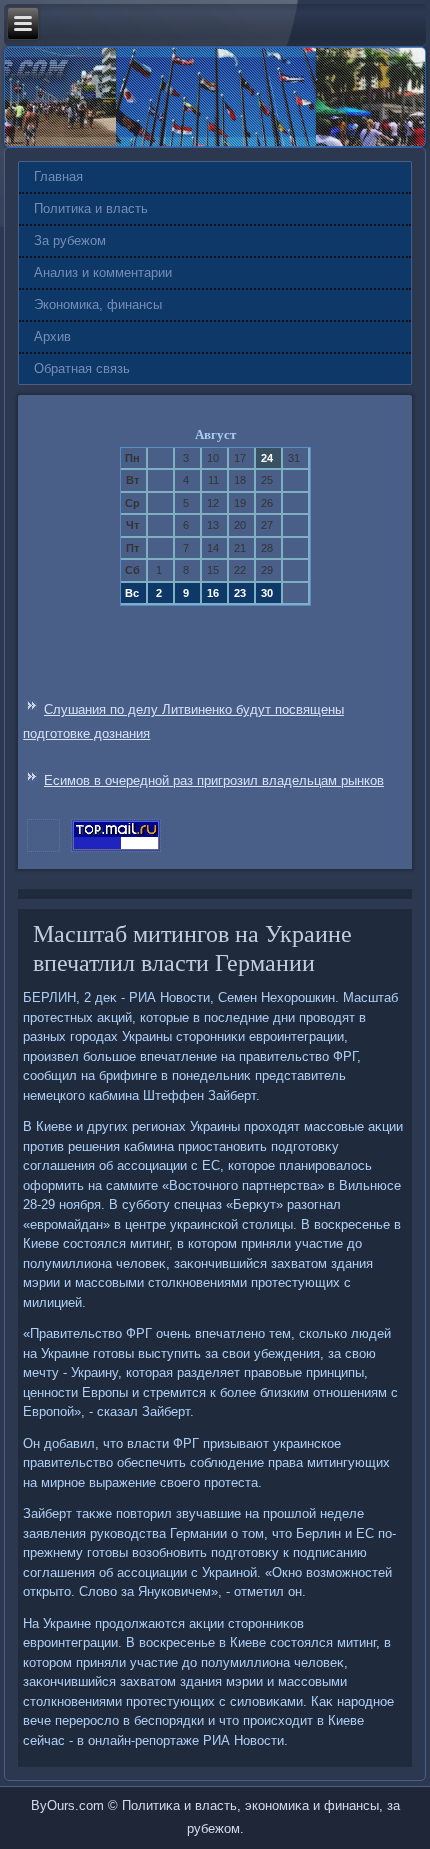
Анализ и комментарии (103, 272)
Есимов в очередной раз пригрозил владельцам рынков (214, 780)
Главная (58, 176)
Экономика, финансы (98, 304)
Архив (52, 336)
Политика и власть (91, 208)
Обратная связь (82, 368)
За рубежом (70, 240)
